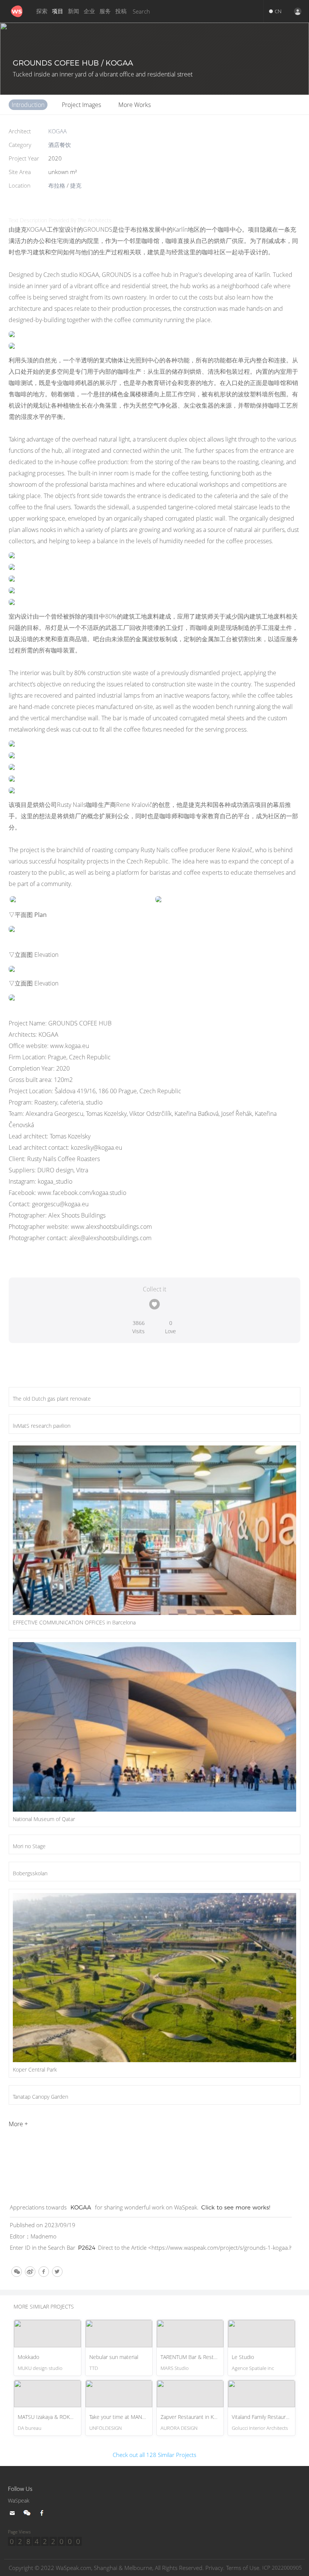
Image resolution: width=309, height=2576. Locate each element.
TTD (94, 2368)
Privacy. (215, 2568)
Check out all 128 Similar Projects (154, 2455)
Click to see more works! (236, 2207)
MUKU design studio (40, 2368)
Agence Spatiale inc (253, 2368)
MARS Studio (175, 2368)
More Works (135, 105)
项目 (58, 11)
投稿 (121, 11)
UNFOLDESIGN (106, 2428)
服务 (105, 11)
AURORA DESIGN (179, 2428)
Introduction (28, 105)
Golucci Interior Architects (260, 2428)
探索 (42, 11)
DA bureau (30, 2428)
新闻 (73, 11)
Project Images (81, 105)
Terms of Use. (243, 2568)
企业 (89, 11)
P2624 (87, 2248)
